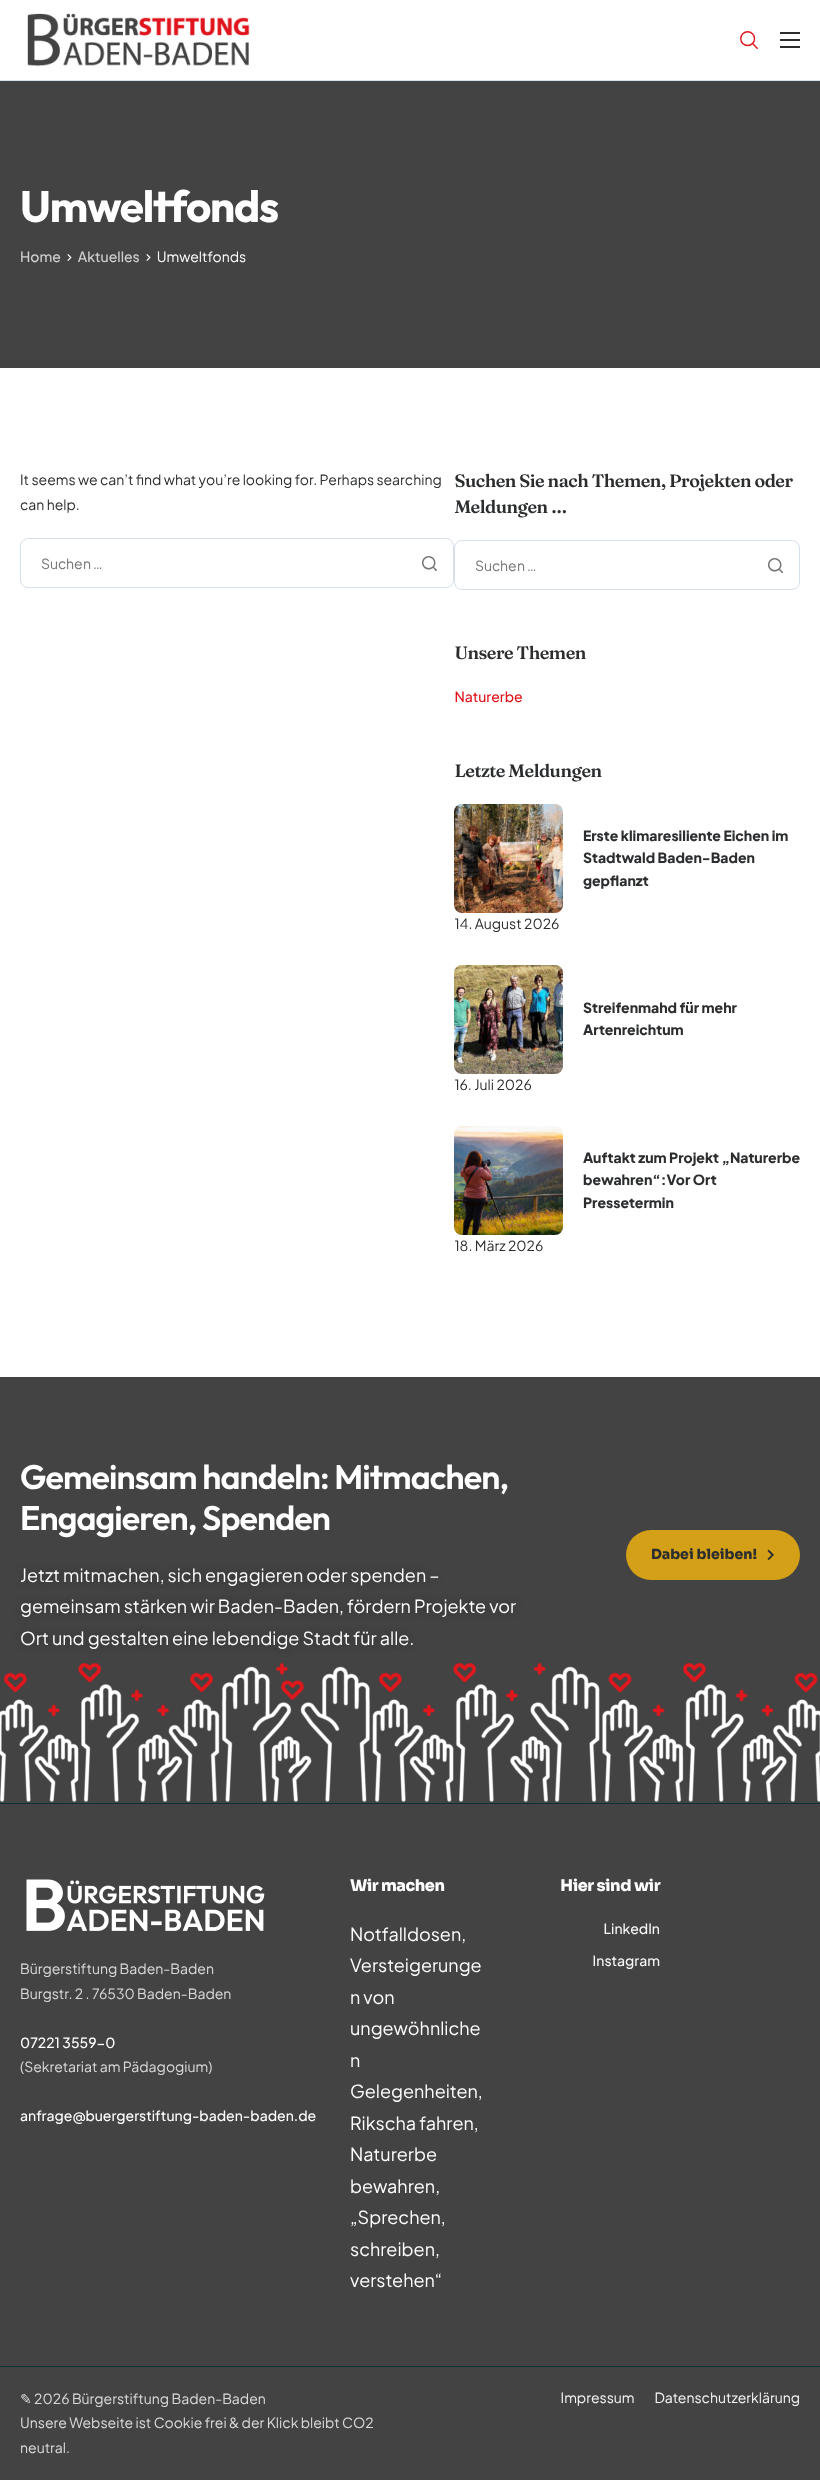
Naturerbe (488, 697)
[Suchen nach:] (237, 561)
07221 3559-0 (67, 2043)
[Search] (749, 40)
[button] (713, 1555)
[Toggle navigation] (790, 40)
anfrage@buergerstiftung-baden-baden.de (168, 2116)
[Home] (139, 37)
